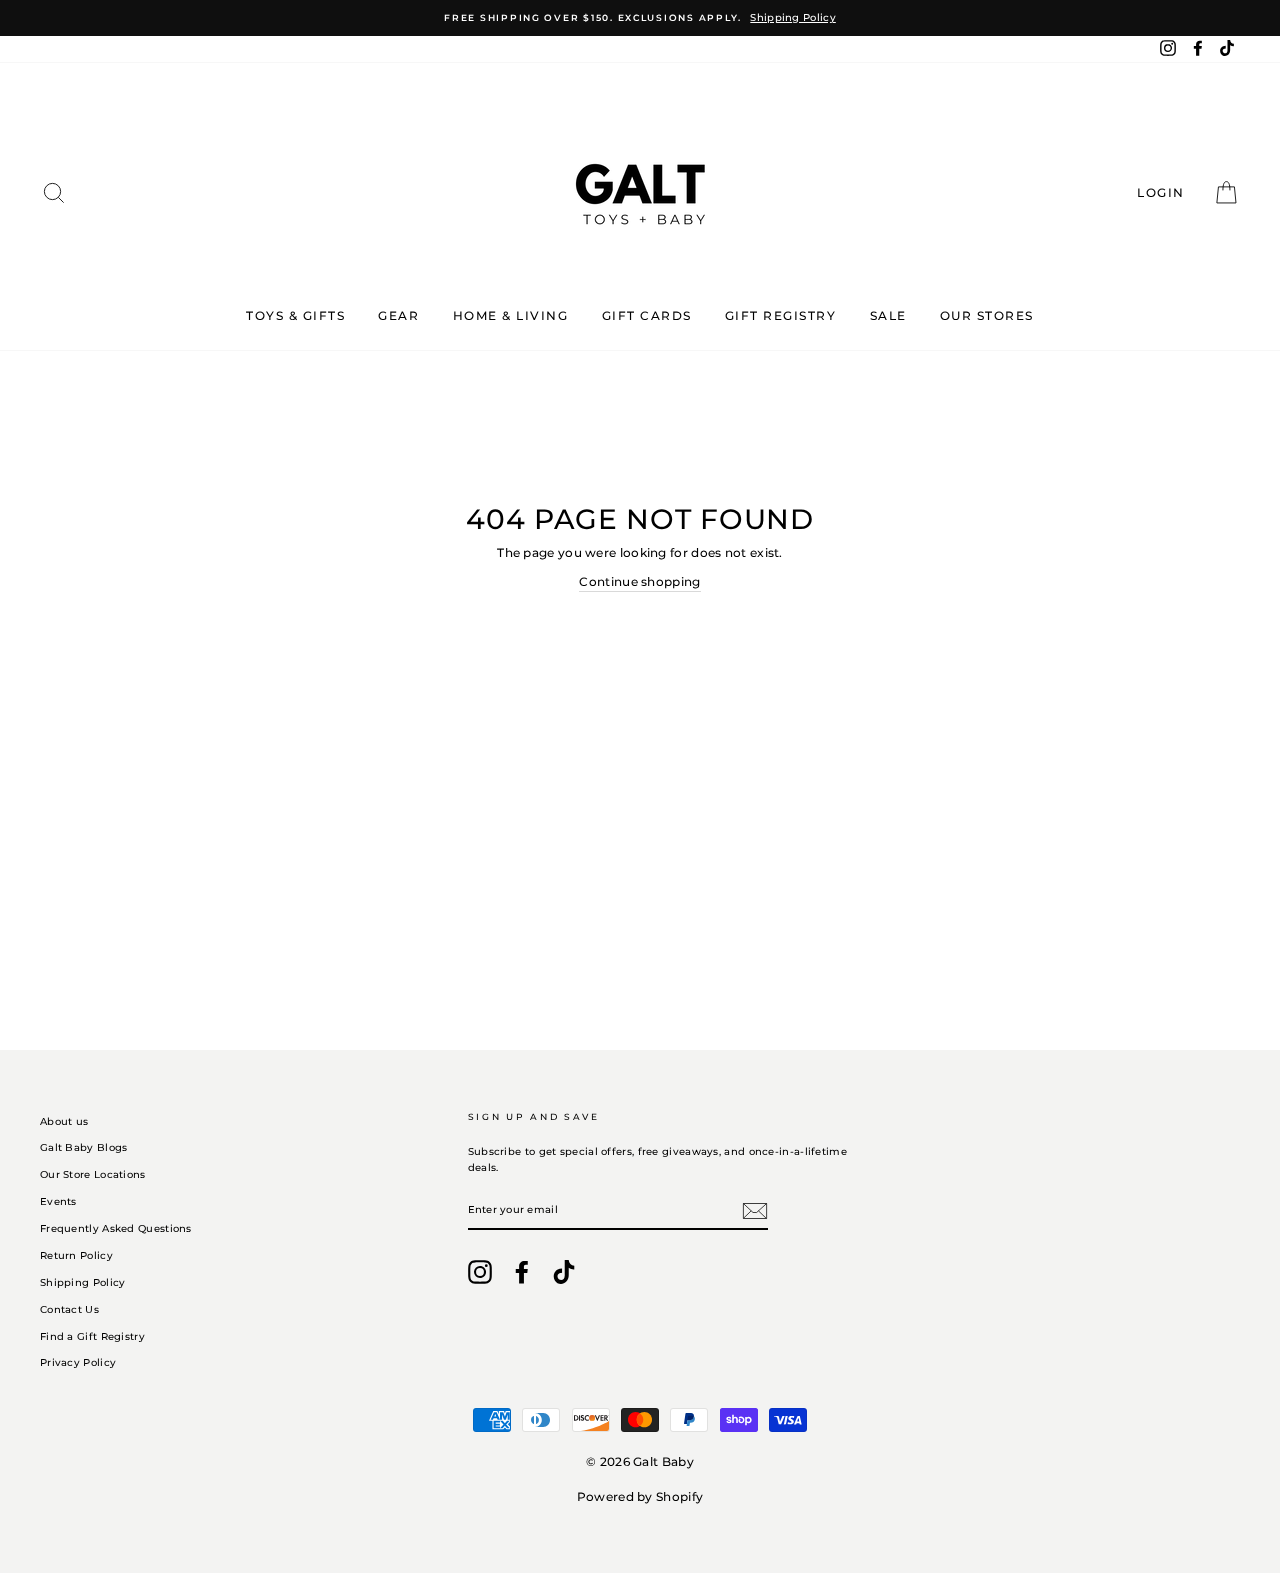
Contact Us (69, 1309)
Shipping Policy (83, 1282)
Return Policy (76, 1255)
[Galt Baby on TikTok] (564, 1272)
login (1167, 192)
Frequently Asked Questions (116, 1228)
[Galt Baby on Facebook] (522, 1272)
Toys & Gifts (295, 315)
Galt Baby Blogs (84, 1147)
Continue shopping (639, 581)
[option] (640, 18)
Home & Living (511, 315)
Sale (888, 315)
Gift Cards (647, 315)
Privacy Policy (78, 1362)
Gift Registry (781, 315)
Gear (398, 315)
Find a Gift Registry (92, 1336)
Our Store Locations (93, 1174)
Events (58, 1201)
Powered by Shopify (640, 1496)
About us (64, 1121)
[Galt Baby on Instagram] (480, 1272)
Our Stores (987, 315)
